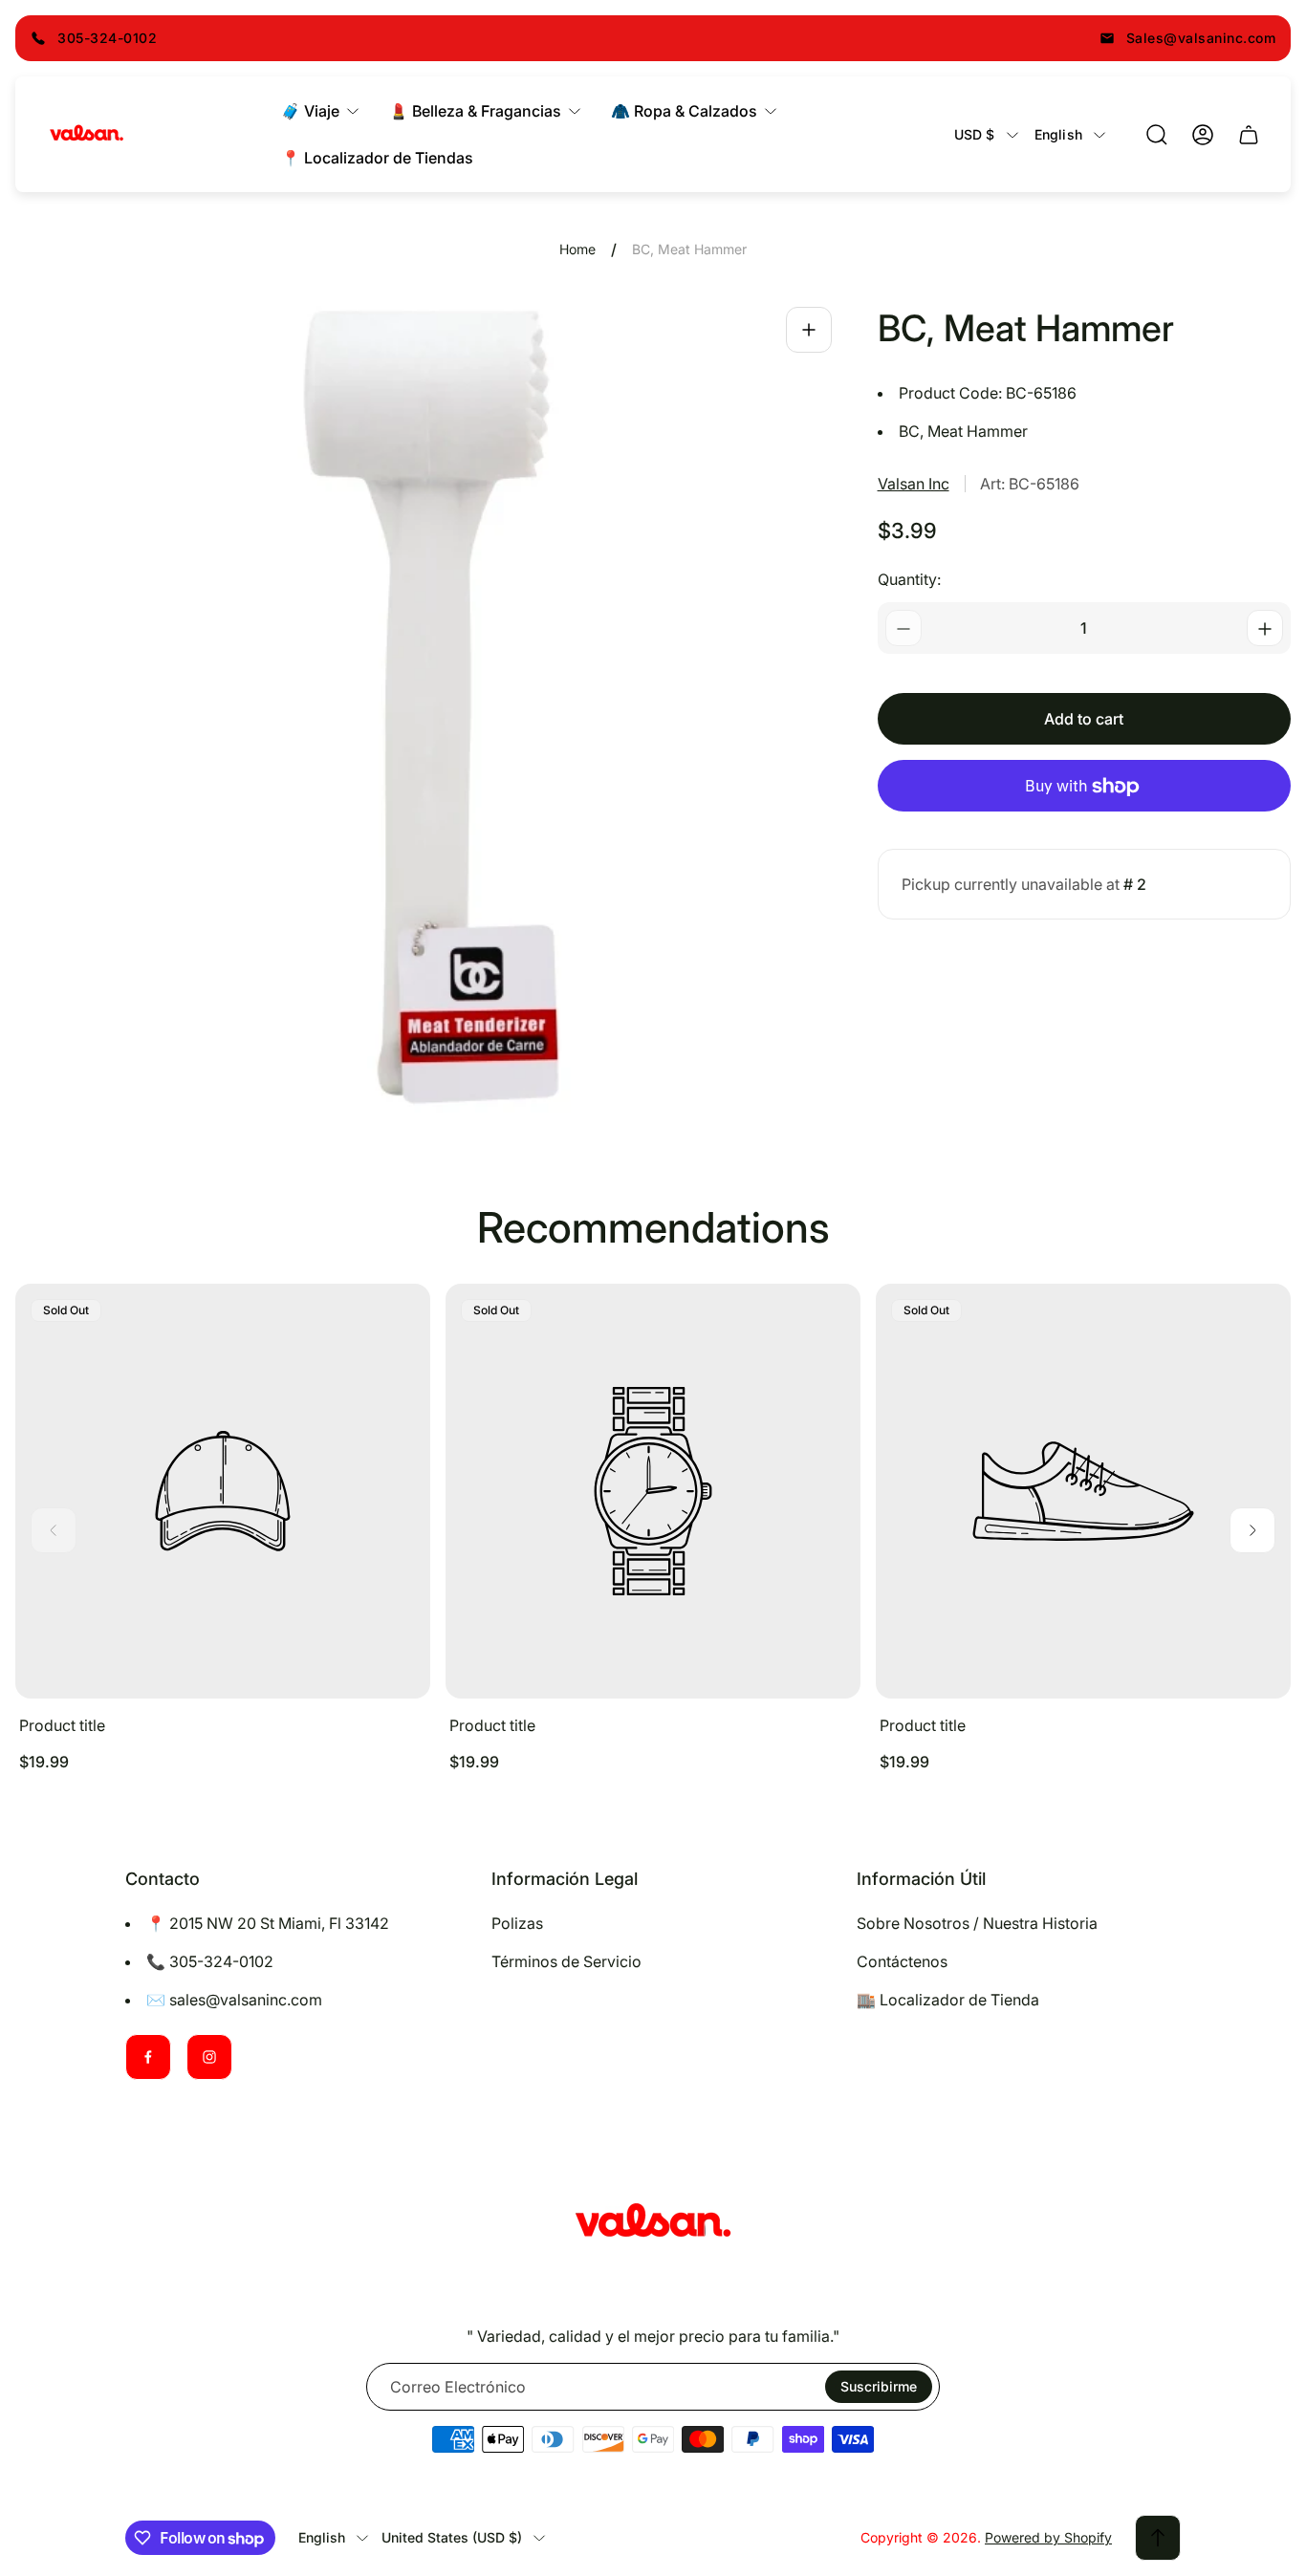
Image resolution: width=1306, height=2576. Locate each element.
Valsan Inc (914, 484)
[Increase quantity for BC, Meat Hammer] (1265, 629)
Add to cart (1084, 720)
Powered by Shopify (1048, 2537)
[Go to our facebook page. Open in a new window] (148, 2057)
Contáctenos (902, 1961)
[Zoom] (809, 330)
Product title (62, 1725)
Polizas (517, 1923)
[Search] (1157, 135)
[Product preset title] (223, 1491)
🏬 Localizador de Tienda (948, 2000)
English (1058, 134)
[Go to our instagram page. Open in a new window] (209, 2057)
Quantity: (909, 580)
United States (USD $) (452, 2537)
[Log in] (1203, 135)
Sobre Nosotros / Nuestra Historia (977, 1923)
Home (577, 249)
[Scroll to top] (1158, 2538)
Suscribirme (879, 2386)
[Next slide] (1252, 1530)
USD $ (975, 134)
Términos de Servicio (566, 1961)
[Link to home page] (653, 2223)
